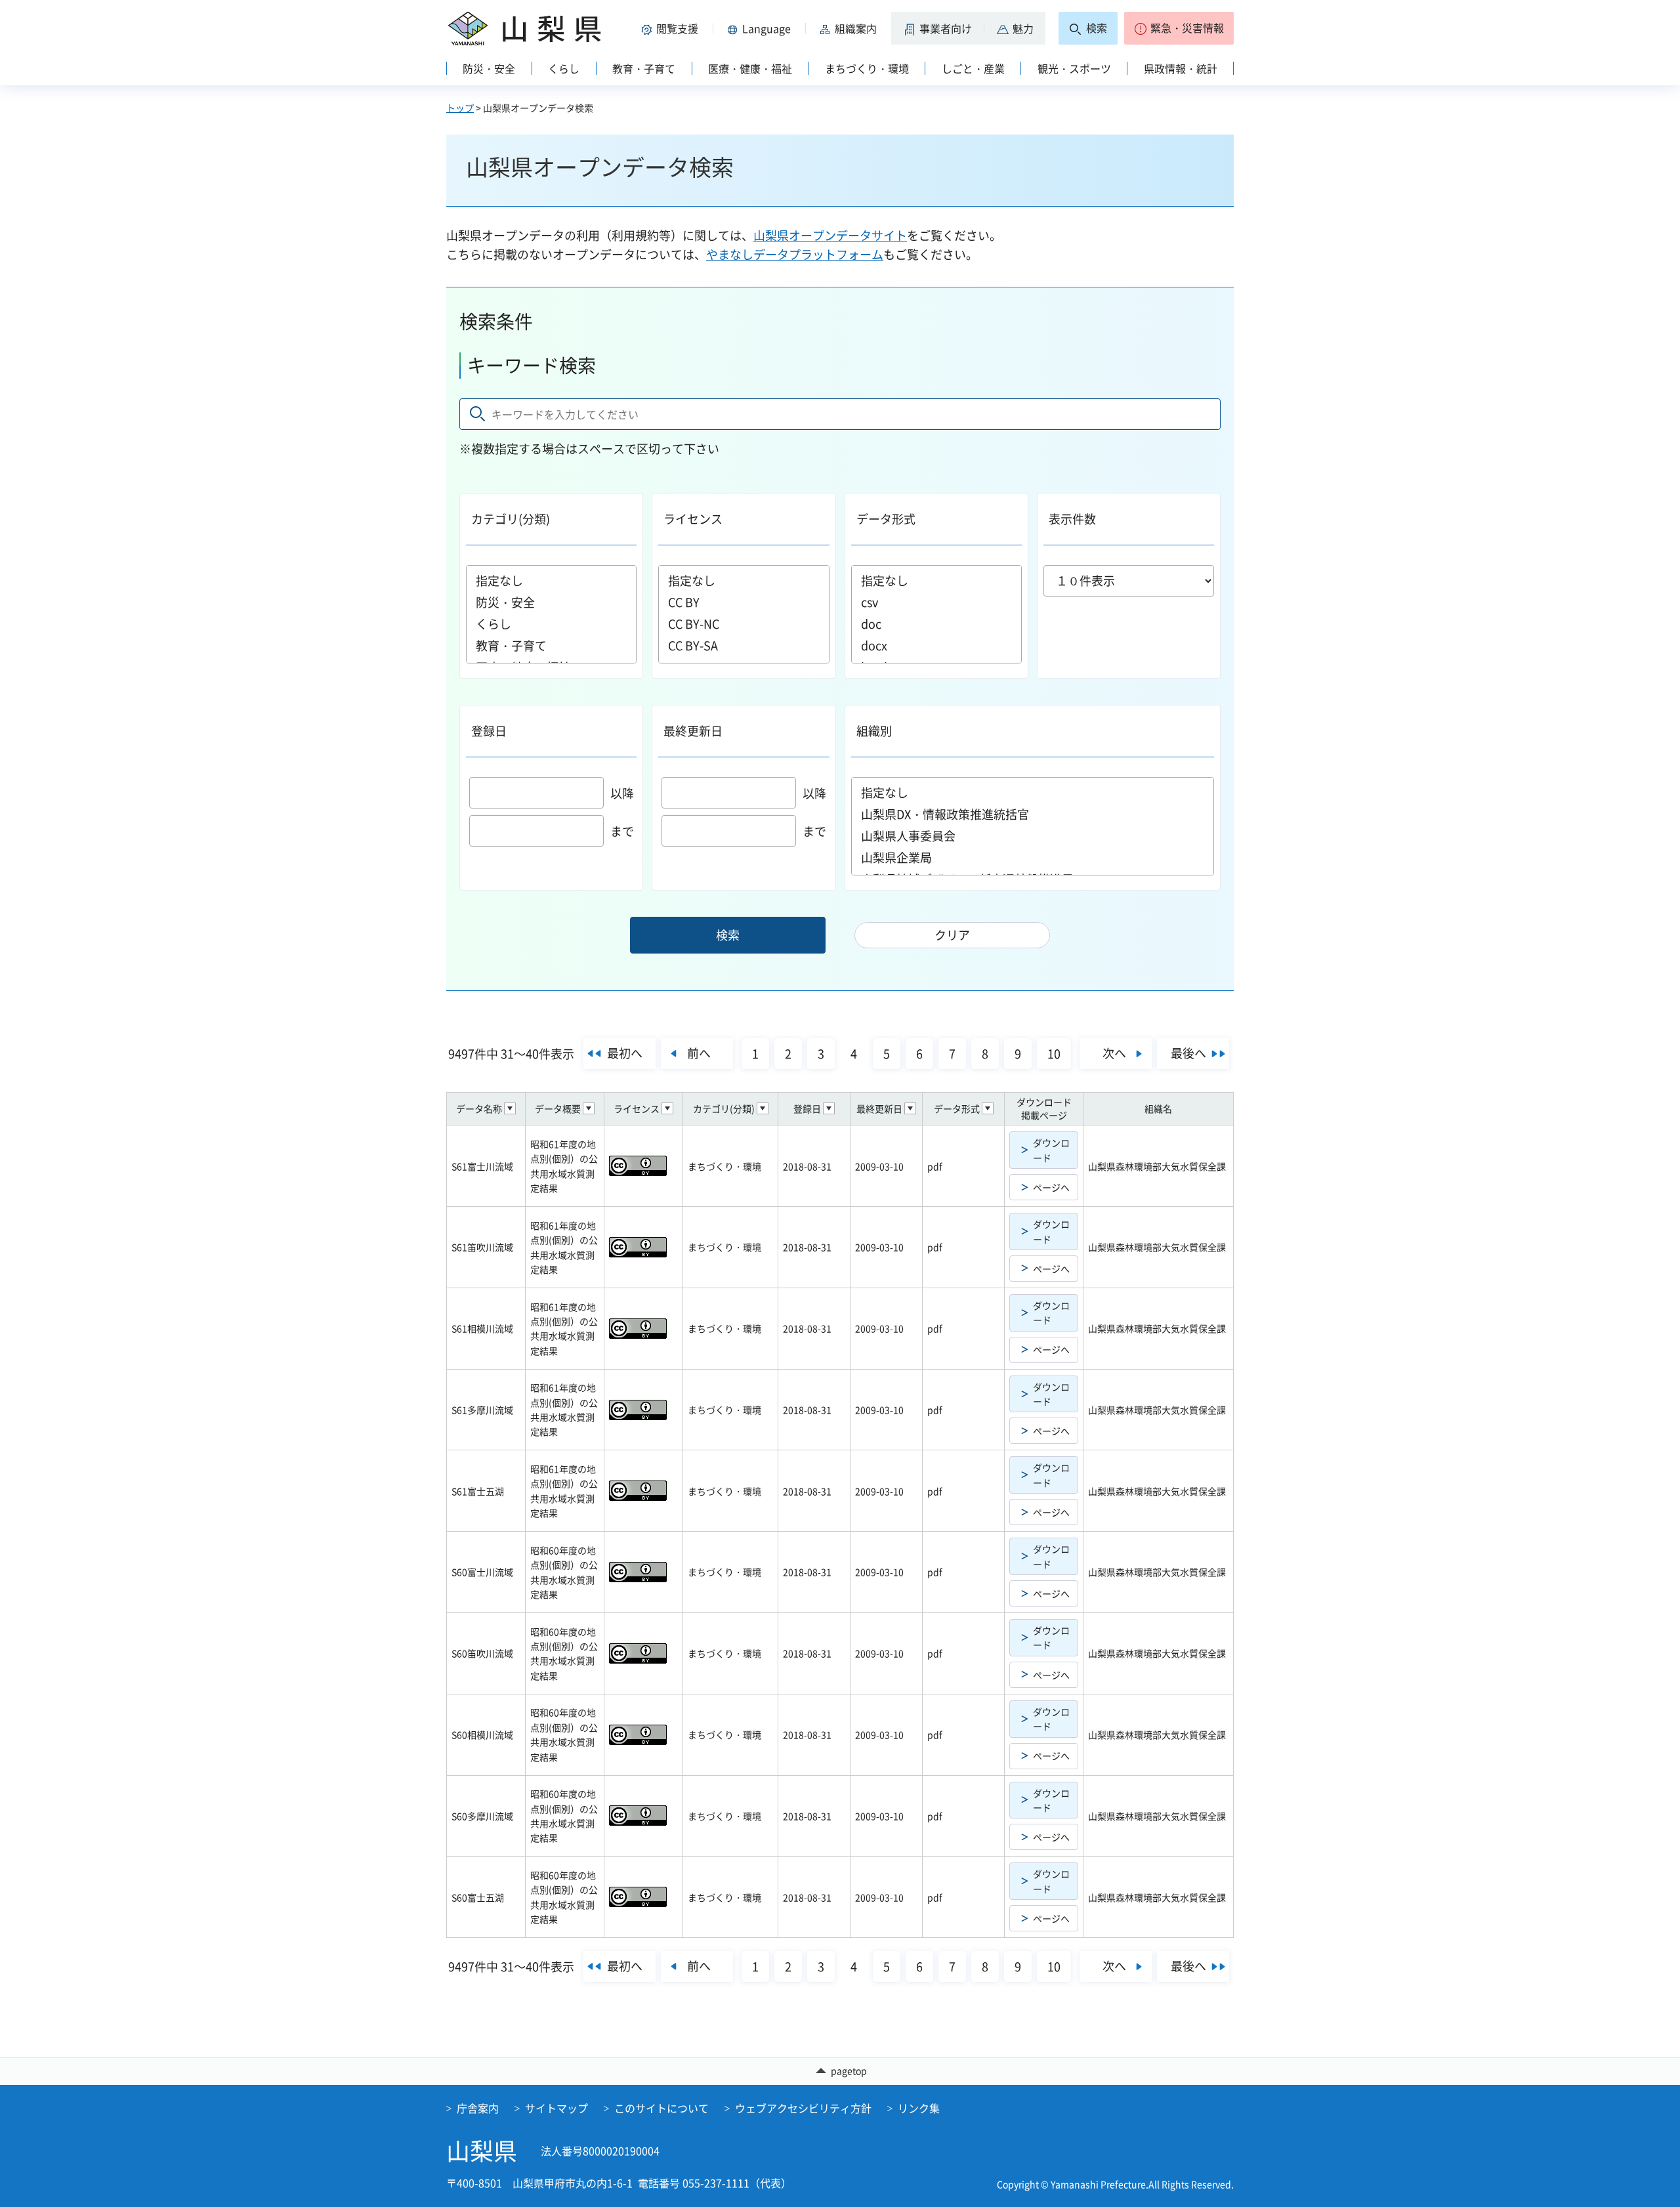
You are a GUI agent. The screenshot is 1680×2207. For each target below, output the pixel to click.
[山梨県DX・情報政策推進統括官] (1033, 814)
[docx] (936, 645)
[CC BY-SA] (744, 645)
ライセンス (693, 519)
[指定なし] (551, 580)
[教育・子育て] (551, 645)
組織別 (874, 731)
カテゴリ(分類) (511, 519)
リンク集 (919, 2108)
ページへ (1051, 1187)
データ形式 (886, 519)
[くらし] (551, 624)
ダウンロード (1051, 1150)
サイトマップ (556, 2108)
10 (1054, 1054)
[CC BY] (744, 602)
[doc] (936, 624)
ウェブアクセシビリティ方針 (803, 2108)
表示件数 (1072, 519)
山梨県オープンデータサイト (830, 235)
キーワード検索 (532, 365)
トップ (460, 108)
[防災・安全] (551, 602)
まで (622, 831)
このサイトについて (661, 2108)
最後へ (1188, 1053)
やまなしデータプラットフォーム (795, 254)
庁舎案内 (478, 2108)
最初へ (625, 1053)
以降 (622, 793)
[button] (672, 28)
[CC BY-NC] (744, 624)
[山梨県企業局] (1033, 857)
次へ (1114, 1053)
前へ (699, 1053)
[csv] (936, 602)
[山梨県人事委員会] (1033, 836)
